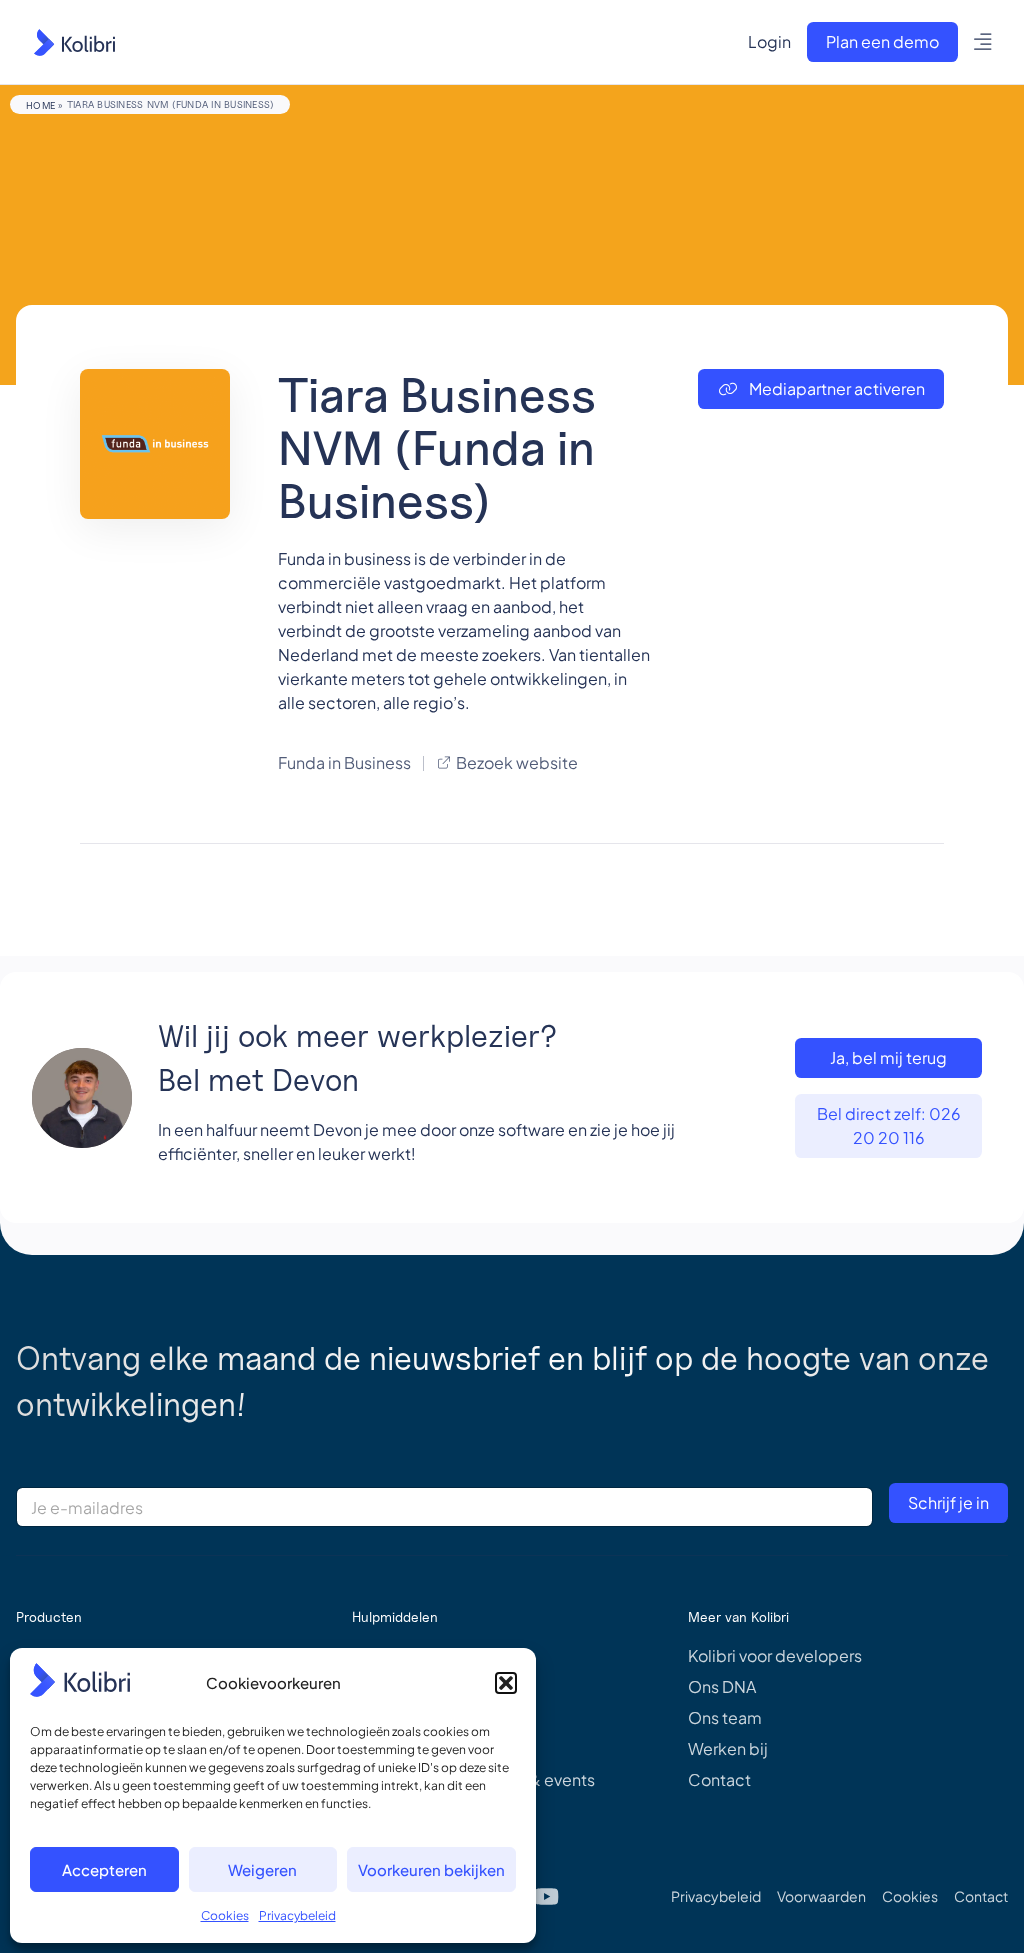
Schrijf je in (948, 1502)
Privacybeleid (297, 1915)
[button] (506, 1683)
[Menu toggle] (983, 42)
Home (40, 105)
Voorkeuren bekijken (431, 1869)
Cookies (225, 1915)
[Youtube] (547, 1896)
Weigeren (262, 1869)
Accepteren (104, 1869)
